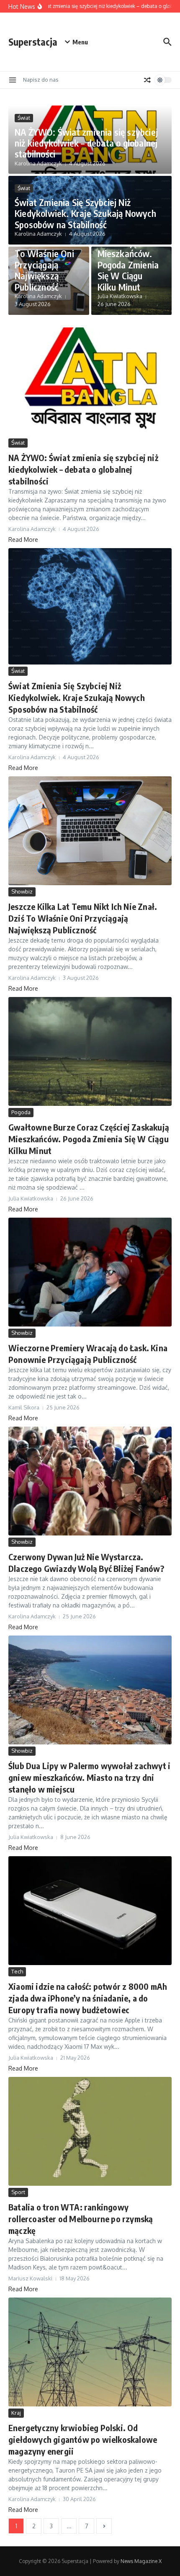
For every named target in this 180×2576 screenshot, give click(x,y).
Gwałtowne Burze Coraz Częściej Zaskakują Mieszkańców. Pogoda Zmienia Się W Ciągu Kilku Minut (128, 248)
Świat (24, 118)
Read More (23, 540)
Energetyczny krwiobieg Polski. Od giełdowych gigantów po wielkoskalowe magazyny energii (83, 2439)
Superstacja (33, 42)
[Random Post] (147, 80)
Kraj (16, 2413)
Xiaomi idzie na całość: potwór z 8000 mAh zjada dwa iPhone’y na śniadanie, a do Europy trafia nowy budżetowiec (88, 1998)
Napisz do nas (41, 80)
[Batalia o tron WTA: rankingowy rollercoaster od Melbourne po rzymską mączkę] (90, 2131)
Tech (17, 1971)
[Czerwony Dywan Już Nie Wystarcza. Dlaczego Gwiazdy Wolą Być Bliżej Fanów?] (90, 1481)
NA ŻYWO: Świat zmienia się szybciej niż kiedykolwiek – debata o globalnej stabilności (86, 143)
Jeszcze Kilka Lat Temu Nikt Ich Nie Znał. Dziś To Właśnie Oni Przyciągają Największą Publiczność (47, 253)
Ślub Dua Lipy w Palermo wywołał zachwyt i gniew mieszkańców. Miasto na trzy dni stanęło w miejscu (89, 1777)
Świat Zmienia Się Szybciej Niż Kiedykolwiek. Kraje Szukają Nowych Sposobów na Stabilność (85, 213)
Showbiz (22, 891)
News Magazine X (141, 2561)
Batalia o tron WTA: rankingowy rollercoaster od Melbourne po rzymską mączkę (81, 2219)
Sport (18, 2192)
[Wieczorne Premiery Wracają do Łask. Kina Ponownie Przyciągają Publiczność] (90, 1272)
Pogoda (21, 1112)
